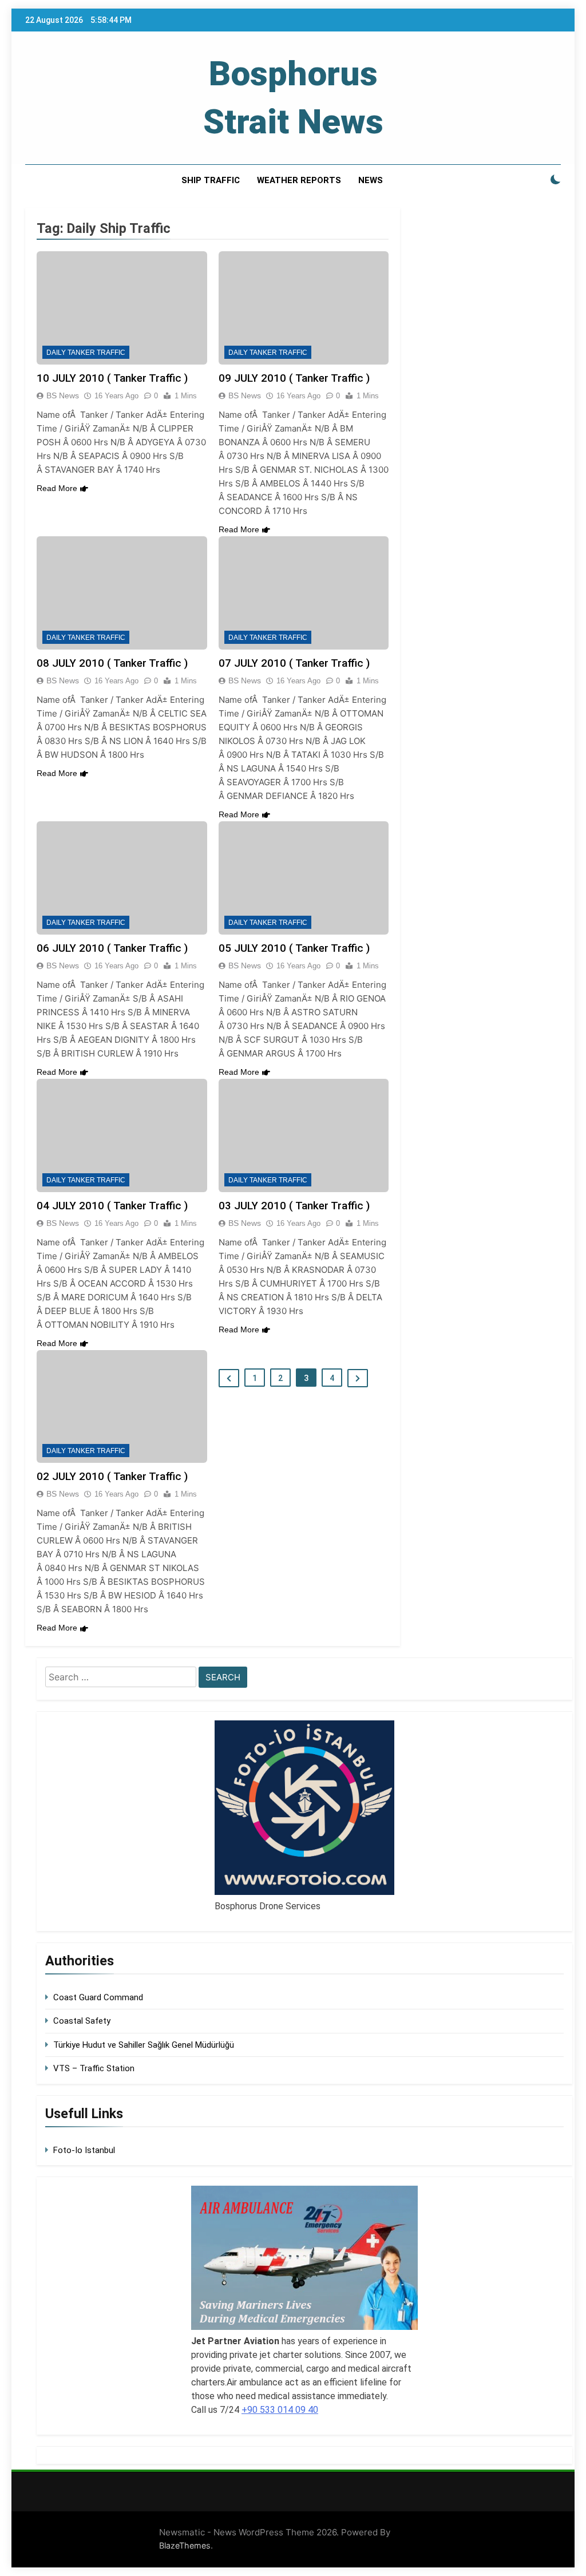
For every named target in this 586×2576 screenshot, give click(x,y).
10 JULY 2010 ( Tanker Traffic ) (112, 378)
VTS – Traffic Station (94, 2068)
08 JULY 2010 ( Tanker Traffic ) (112, 663)
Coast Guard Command (98, 1997)
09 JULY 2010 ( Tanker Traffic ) (294, 378)
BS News (63, 395)
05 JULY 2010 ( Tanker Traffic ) (294, 948)
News (371, 180)
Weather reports (299, 180)
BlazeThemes (185, 2545)
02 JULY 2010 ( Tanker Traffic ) (112, 1476)
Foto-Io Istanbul (84, 2150)
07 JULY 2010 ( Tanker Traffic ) (294, 663)
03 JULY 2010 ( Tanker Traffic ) (294, 1206)
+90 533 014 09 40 (280, 2410)
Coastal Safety (82, 2021)
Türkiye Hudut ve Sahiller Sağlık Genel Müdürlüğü (144, 2045)
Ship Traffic (211, 180)
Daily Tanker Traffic (86, 353)
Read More (57, 488)
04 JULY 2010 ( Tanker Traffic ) (112, 1206)
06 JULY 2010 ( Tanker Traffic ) (112, 948)
